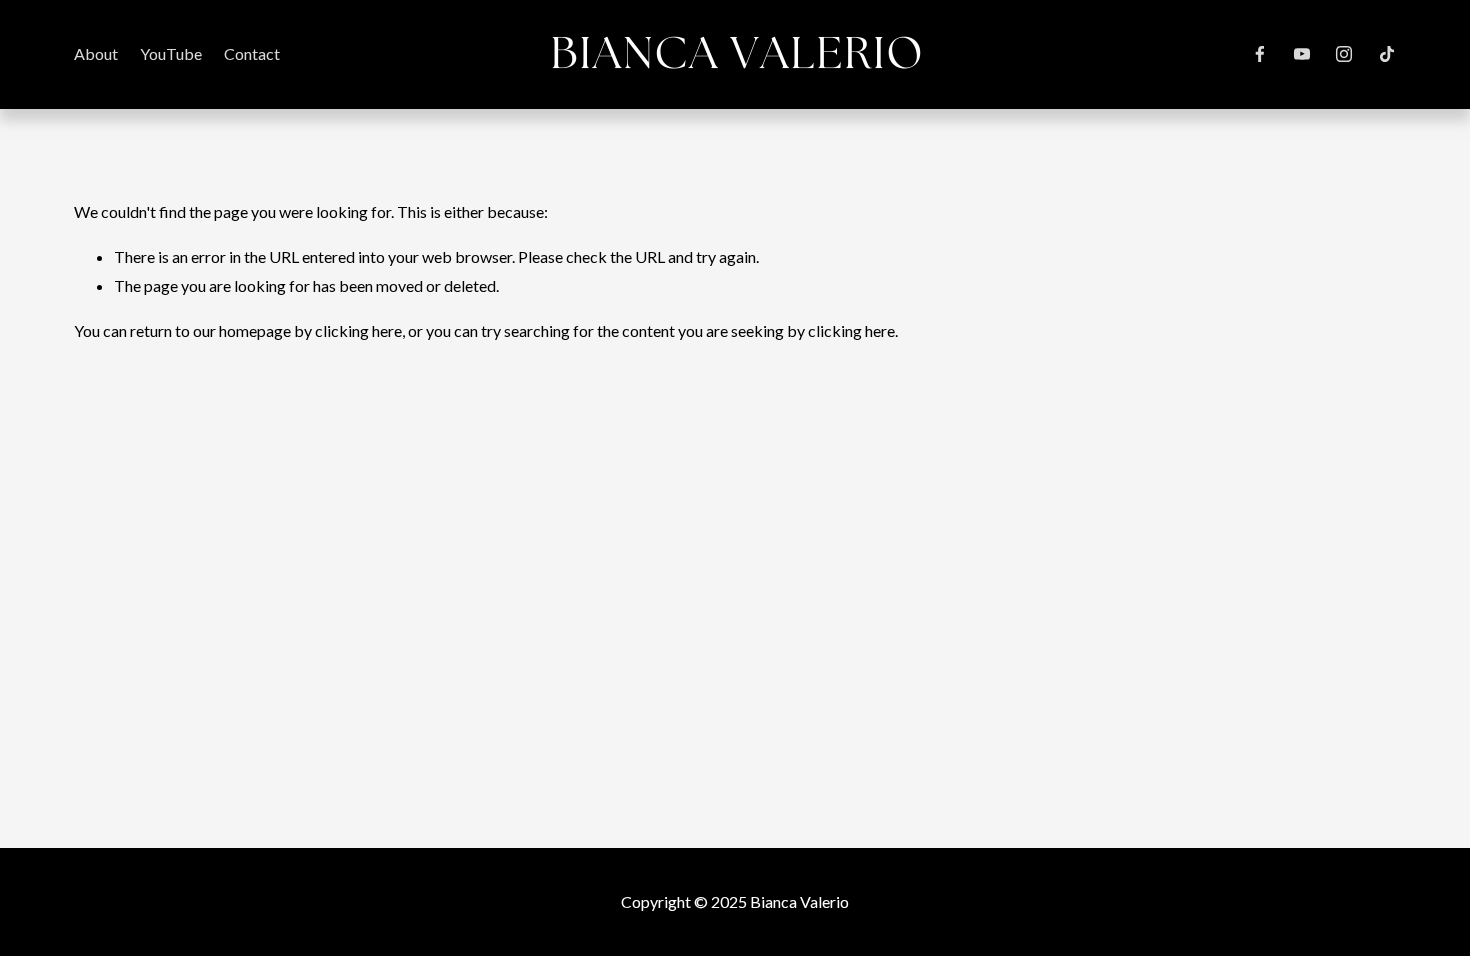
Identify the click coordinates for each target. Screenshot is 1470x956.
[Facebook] (1260, 54)
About (96, 53)
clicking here (358, 330)
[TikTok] (1387, 54)
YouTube (171, 53)
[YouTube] (1302, 54)
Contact (252, 53)
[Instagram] (1344, 54)
